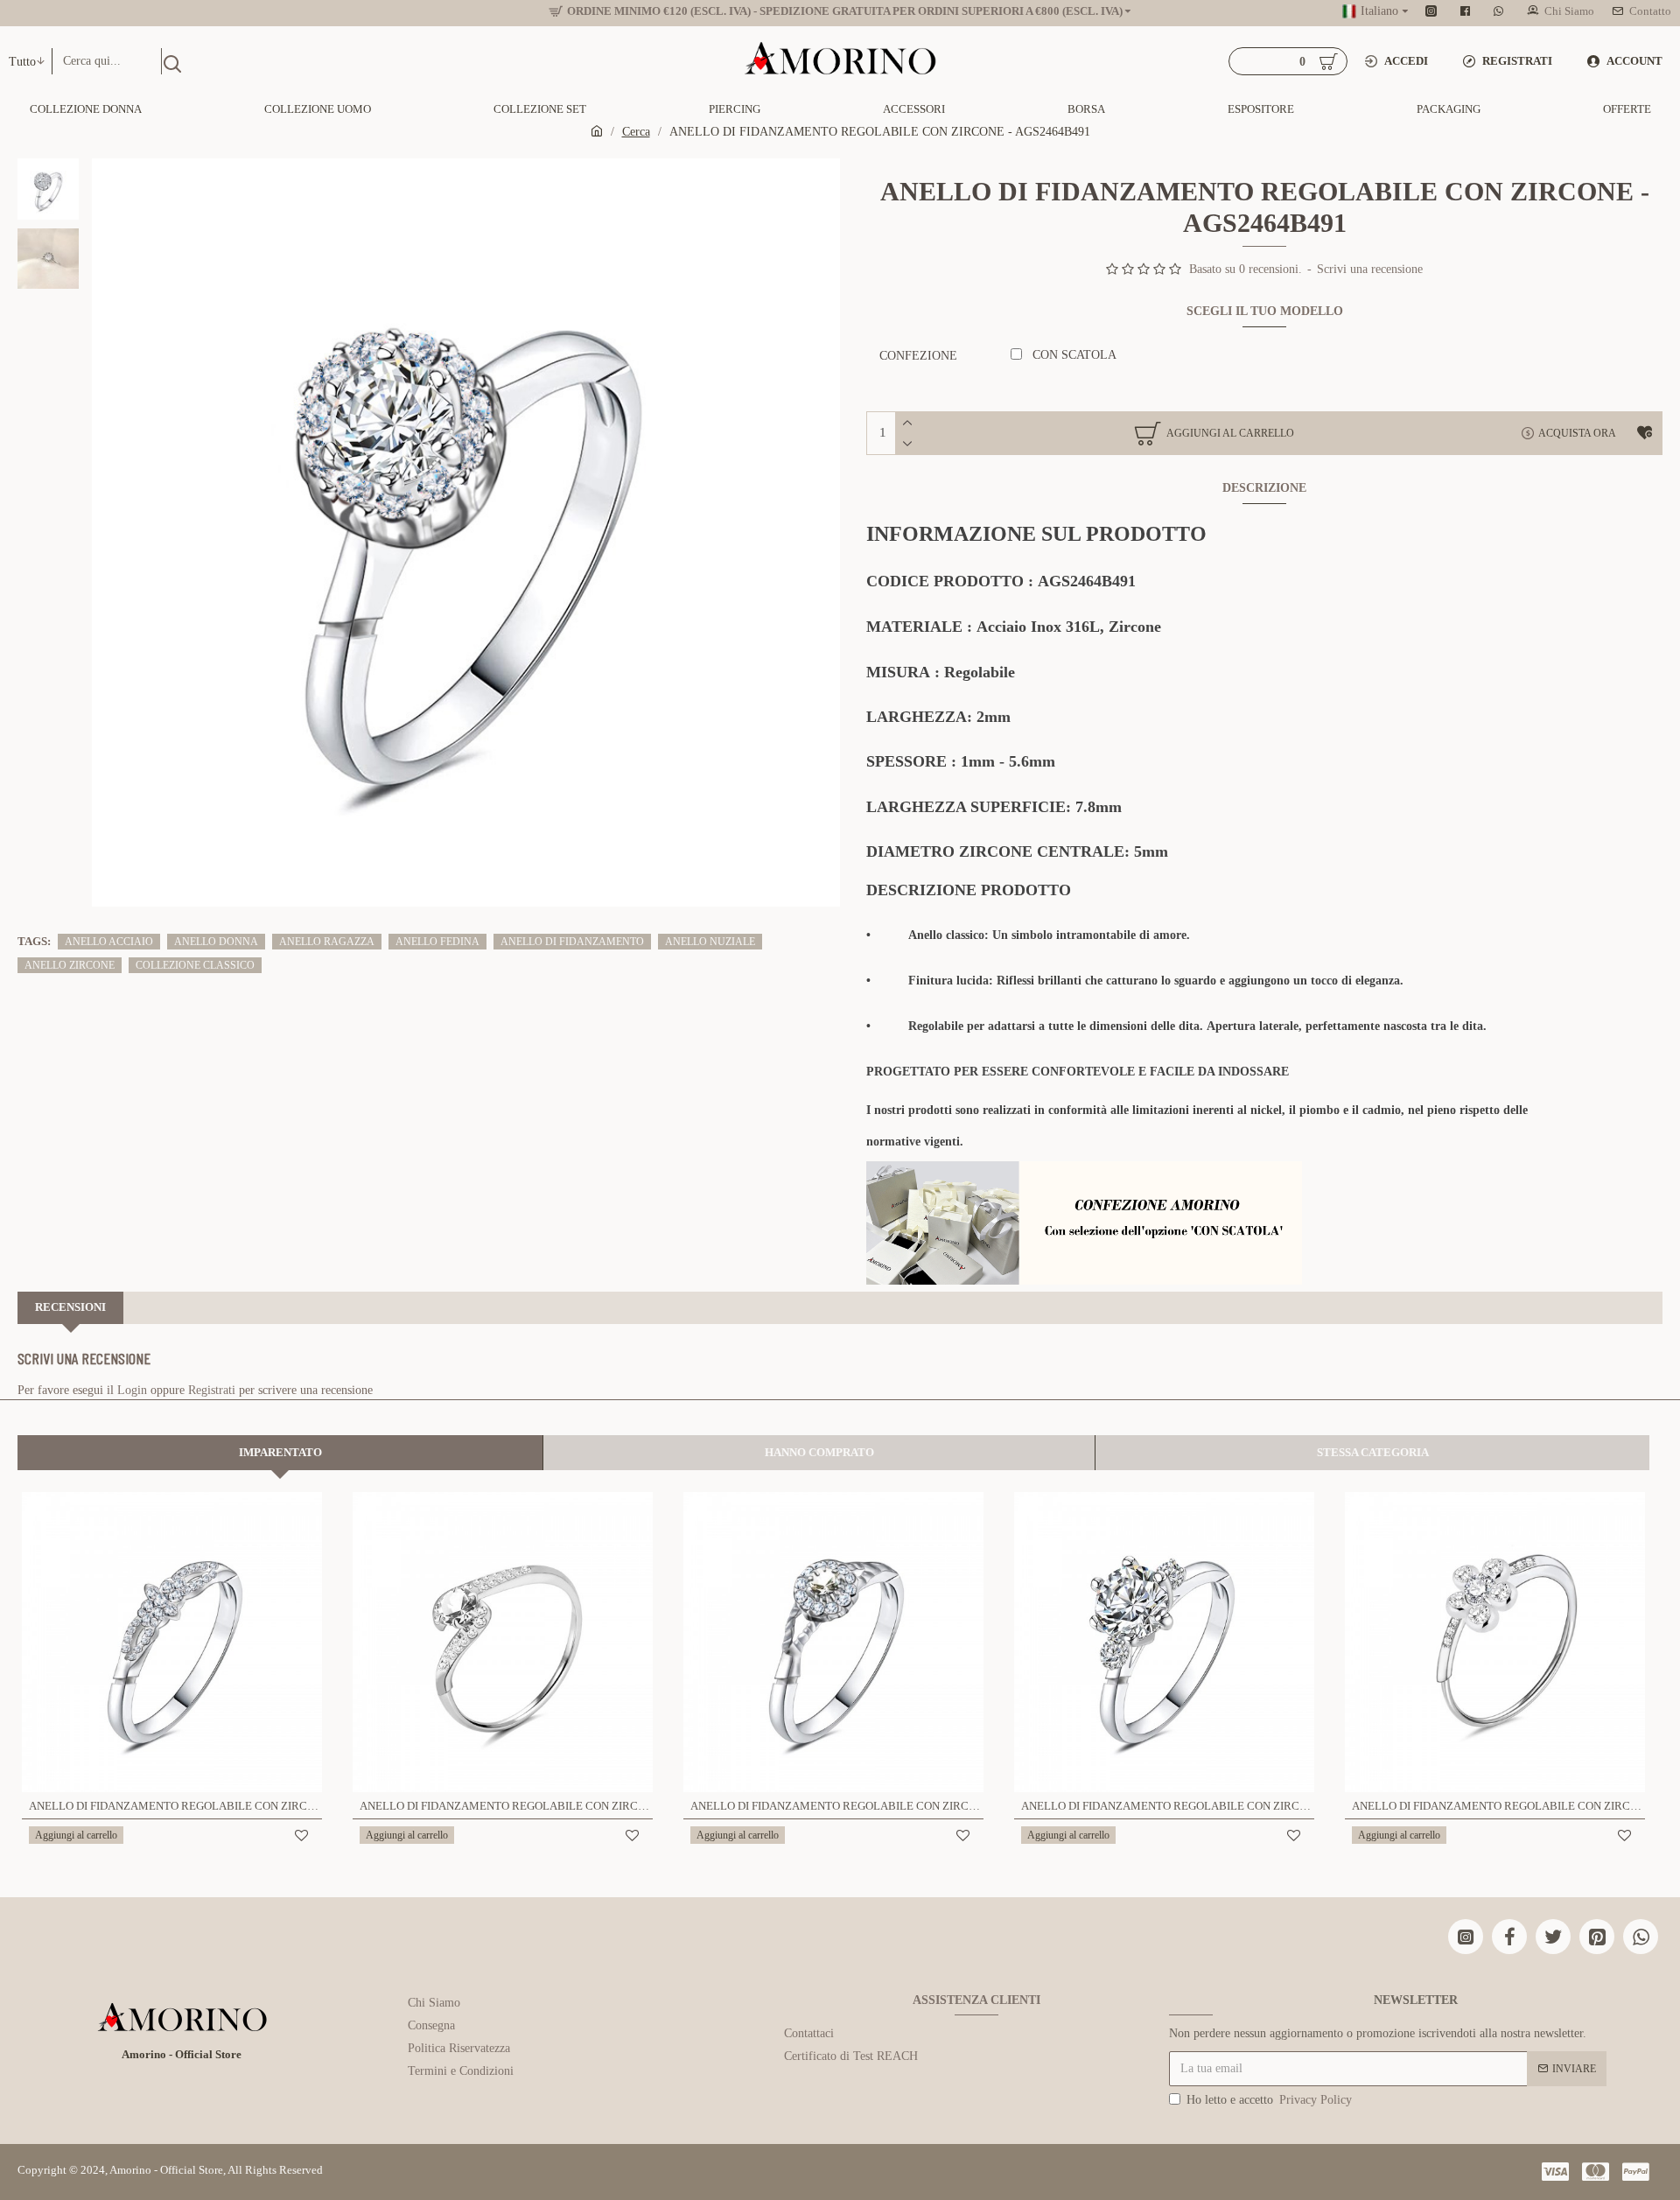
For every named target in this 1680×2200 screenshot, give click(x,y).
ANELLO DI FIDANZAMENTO (572, 942)
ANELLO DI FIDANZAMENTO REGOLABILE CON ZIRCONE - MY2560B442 (1498, 1806)
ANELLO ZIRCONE (70, 965)
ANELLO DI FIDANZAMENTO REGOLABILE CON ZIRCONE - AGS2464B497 (506, 1806)
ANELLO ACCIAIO (109, 942)
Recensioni (70, 1307)
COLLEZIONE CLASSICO (195, 965)
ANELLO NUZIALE (710, 942)
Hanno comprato (819, 1452)
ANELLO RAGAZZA (327, 942)
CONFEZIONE (918, 356)
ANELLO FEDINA (437, 942)
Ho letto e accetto (1269, 2100)
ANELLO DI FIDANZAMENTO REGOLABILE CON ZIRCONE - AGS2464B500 (175, 1806)
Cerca (636, 132)
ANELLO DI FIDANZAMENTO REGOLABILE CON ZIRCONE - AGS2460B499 (1168, 1806)
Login (132, 1390)
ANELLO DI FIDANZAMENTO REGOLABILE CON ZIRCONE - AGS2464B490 (837, 1806)
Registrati (212, 1390)
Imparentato (280, 1452)
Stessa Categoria (1373, 1452)
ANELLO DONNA (216, 942)
